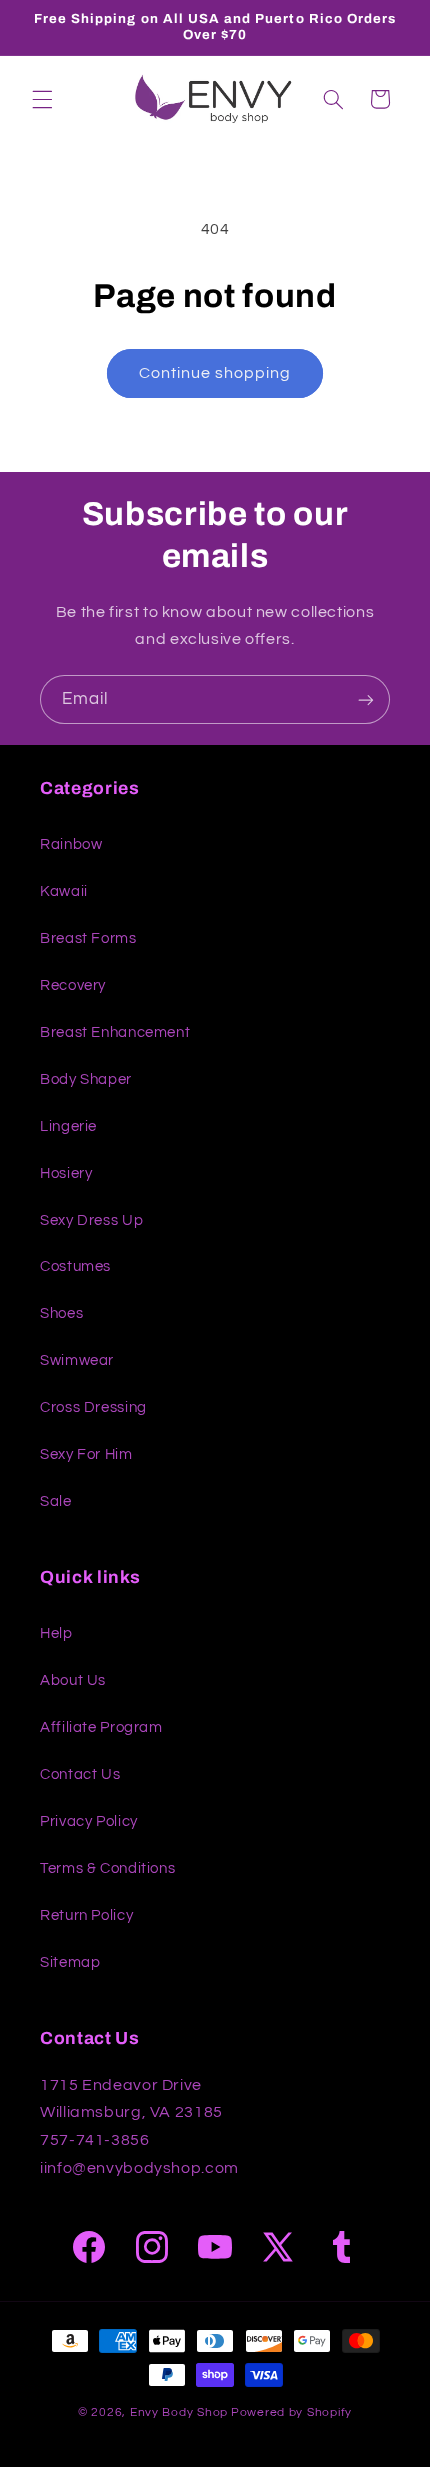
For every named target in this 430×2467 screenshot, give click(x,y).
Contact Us (80, 1774)
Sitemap (70, 1962)
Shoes (61, 1313)
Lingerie (68, 1126)
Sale (56, 1501)
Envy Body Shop (179, 2412)
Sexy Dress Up (91, 1220)
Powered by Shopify (291, 2412)
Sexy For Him (86, 1454)
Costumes (75, 1266)
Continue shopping (215, 373)
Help (56, 1633)
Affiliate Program (101, 1727)
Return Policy (86, 1915)
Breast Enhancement (115, 1032)
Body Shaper (86, 1079)
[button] (42, 99)
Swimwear (77, 1360)
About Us (73, 1680)
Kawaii (64, 891)
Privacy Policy (89, 1821)
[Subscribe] (366, 699)
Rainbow (71, 844)
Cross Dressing (93, 1407)
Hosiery (66, 1173)
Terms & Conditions (107, 1868)
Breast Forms (88, 938)
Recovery (73, 985)
